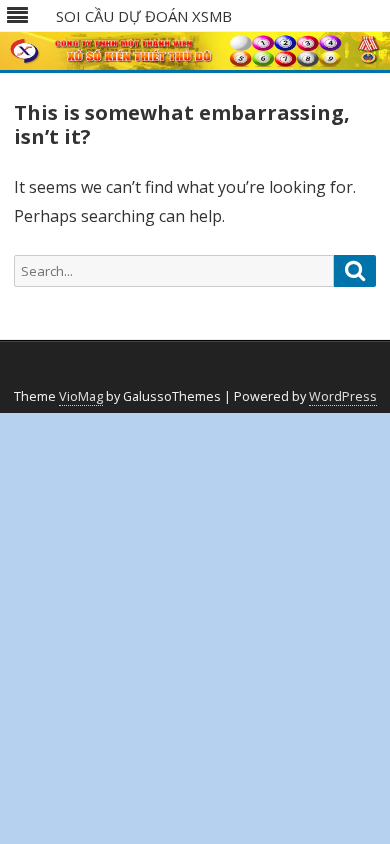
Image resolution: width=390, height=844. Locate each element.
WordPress (343, 396)
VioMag (81, 396)
